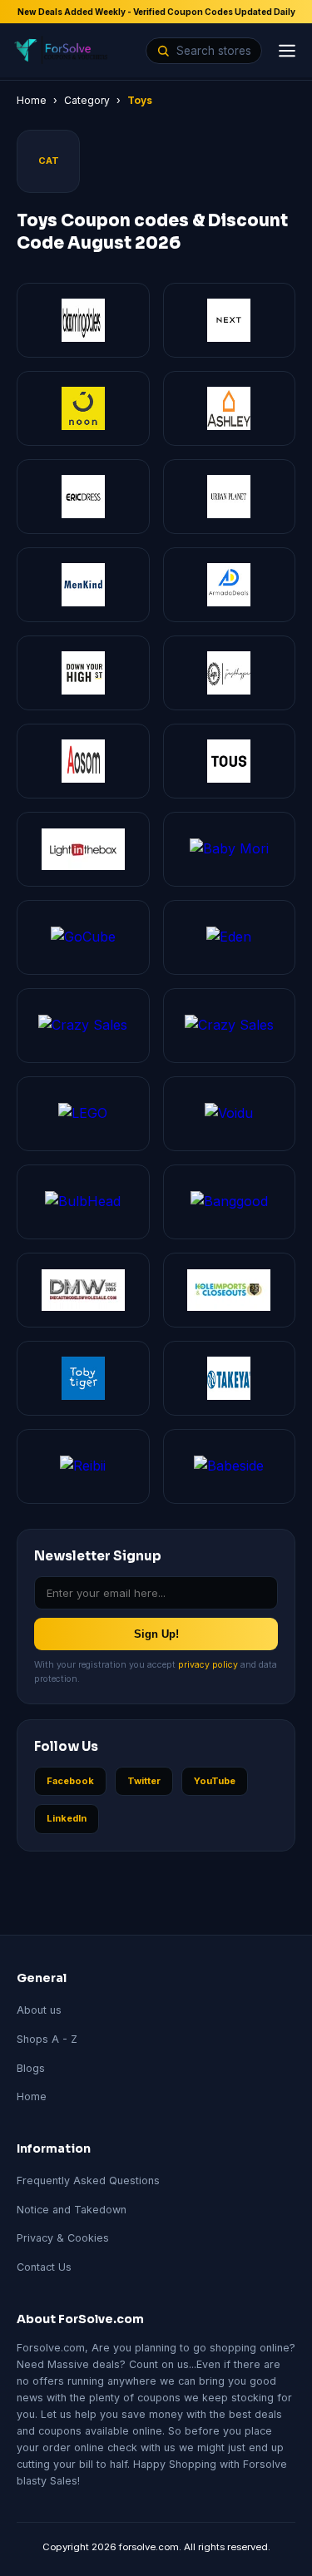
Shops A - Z (47, 2039)
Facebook (70, 1781)
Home (32, 100)
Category (87, 100)
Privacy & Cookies (63, 2238)
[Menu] (287, 51)
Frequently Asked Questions (88, 2180)
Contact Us (44, 2267)
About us (39, 2010)
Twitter (144, 1781)
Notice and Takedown (72, 2210)
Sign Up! (156, 1634)
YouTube (215, 1781)
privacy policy (208, 1665)
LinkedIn (67, 1818)
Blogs (31, 2068)
